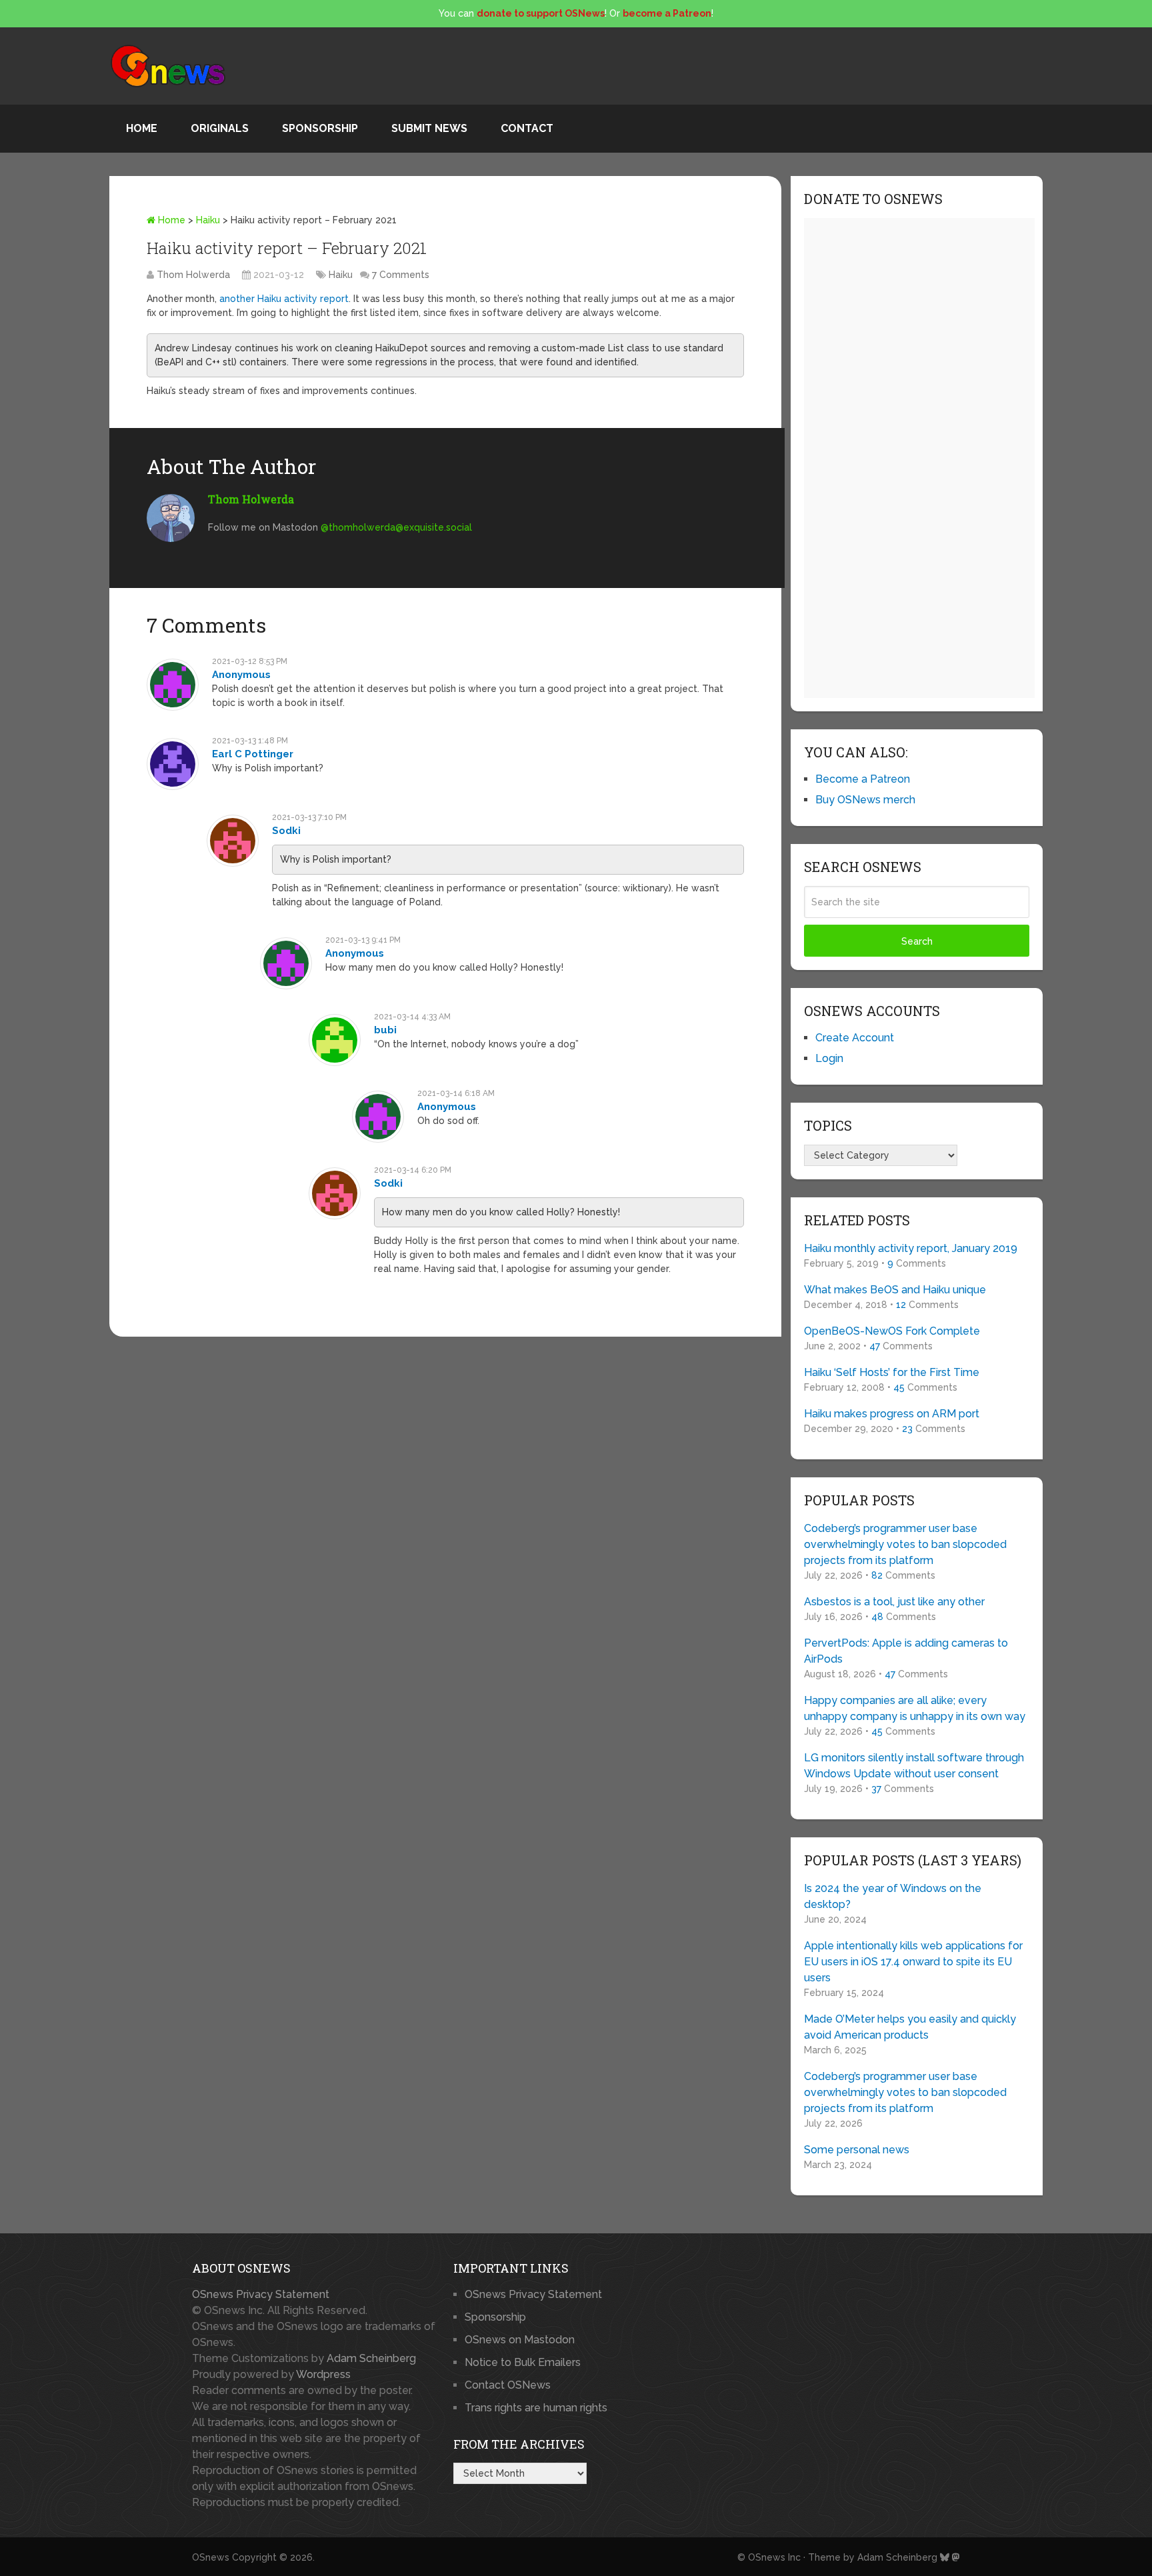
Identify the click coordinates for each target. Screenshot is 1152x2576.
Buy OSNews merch (865, 800)
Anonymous (241, 675)
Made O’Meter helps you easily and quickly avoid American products (910, 2027)
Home (142, 128)
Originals (220, 128)
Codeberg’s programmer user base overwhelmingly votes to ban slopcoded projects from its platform (905, 1544)
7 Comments (401, 275)
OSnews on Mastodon (520, 2340)
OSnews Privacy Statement (261, 2294)
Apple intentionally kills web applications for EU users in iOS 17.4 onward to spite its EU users (913, 1962)
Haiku (208, 220)
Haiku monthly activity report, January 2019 (911, 1248)
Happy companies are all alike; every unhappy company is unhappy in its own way (915, 1708)
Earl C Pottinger (253, 754)
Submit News (429, 128)
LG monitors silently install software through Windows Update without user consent (914, 1766)
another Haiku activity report (284, 299)
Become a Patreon (863, 779)
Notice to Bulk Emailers (523, 2362)
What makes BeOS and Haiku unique (895, 1290)
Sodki (286, 831)
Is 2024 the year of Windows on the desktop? (893, 1896)
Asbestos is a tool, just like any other (894, 1602)
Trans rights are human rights (536, 2408)
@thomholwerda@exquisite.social (396, 527)
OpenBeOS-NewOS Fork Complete (892, 1331)
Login (829, 1058)
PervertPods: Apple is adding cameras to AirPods (906, 1651)
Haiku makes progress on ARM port (892, 1414)
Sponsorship (320, 128)
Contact (527, 128)
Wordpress (323, 2374)
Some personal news (857, 2150)
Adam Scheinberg (371, 2358)
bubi (385, 1030)
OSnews (211, 2557)
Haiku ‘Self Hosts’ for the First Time (892, 1372)
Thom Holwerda (193, 275)
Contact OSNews (508, 2385)
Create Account (855, 1038)
